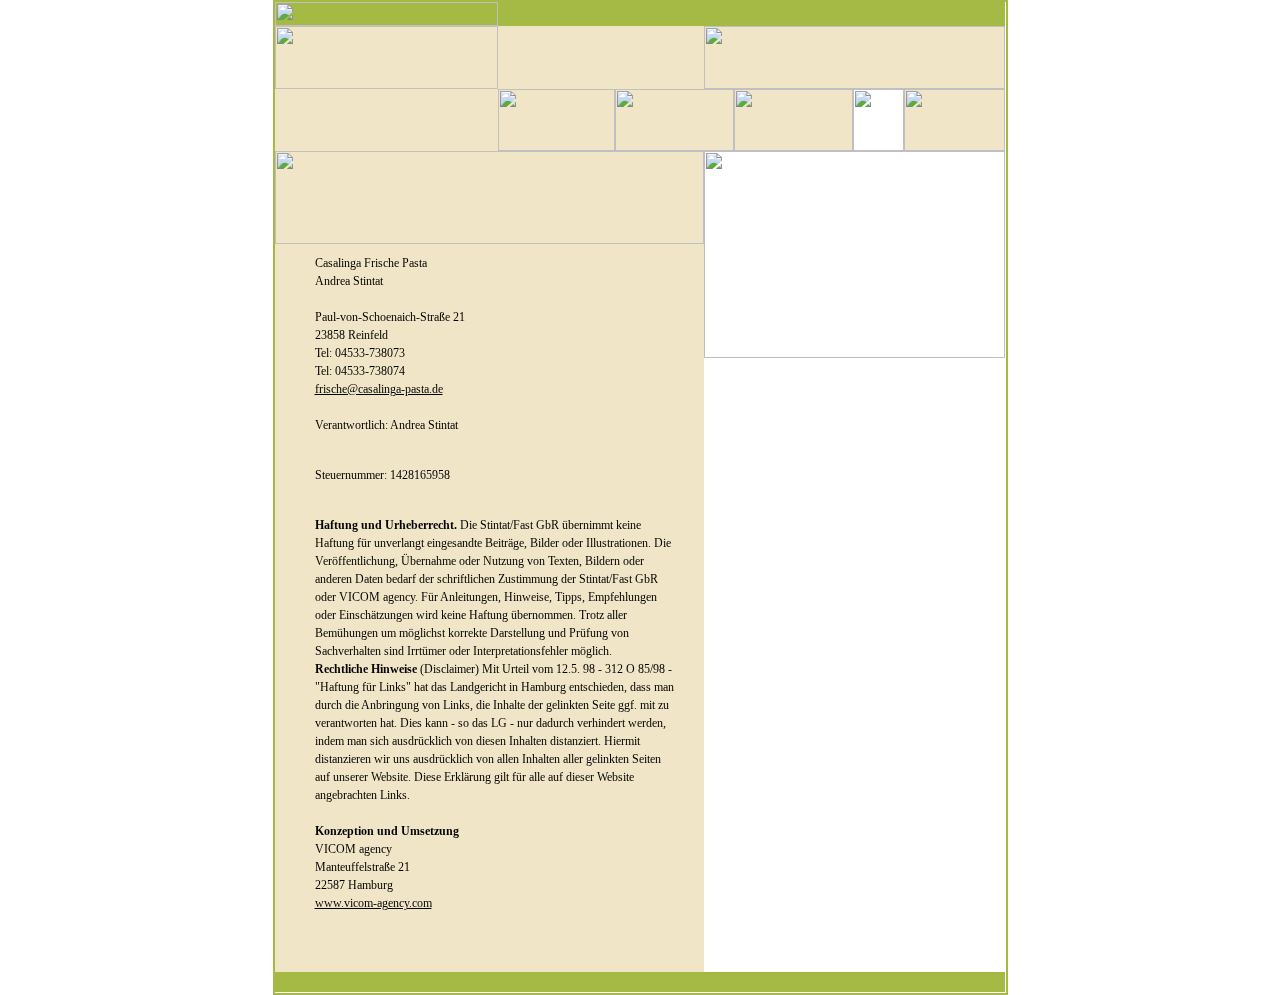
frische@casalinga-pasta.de (379, 389)
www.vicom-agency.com (373, 903)
